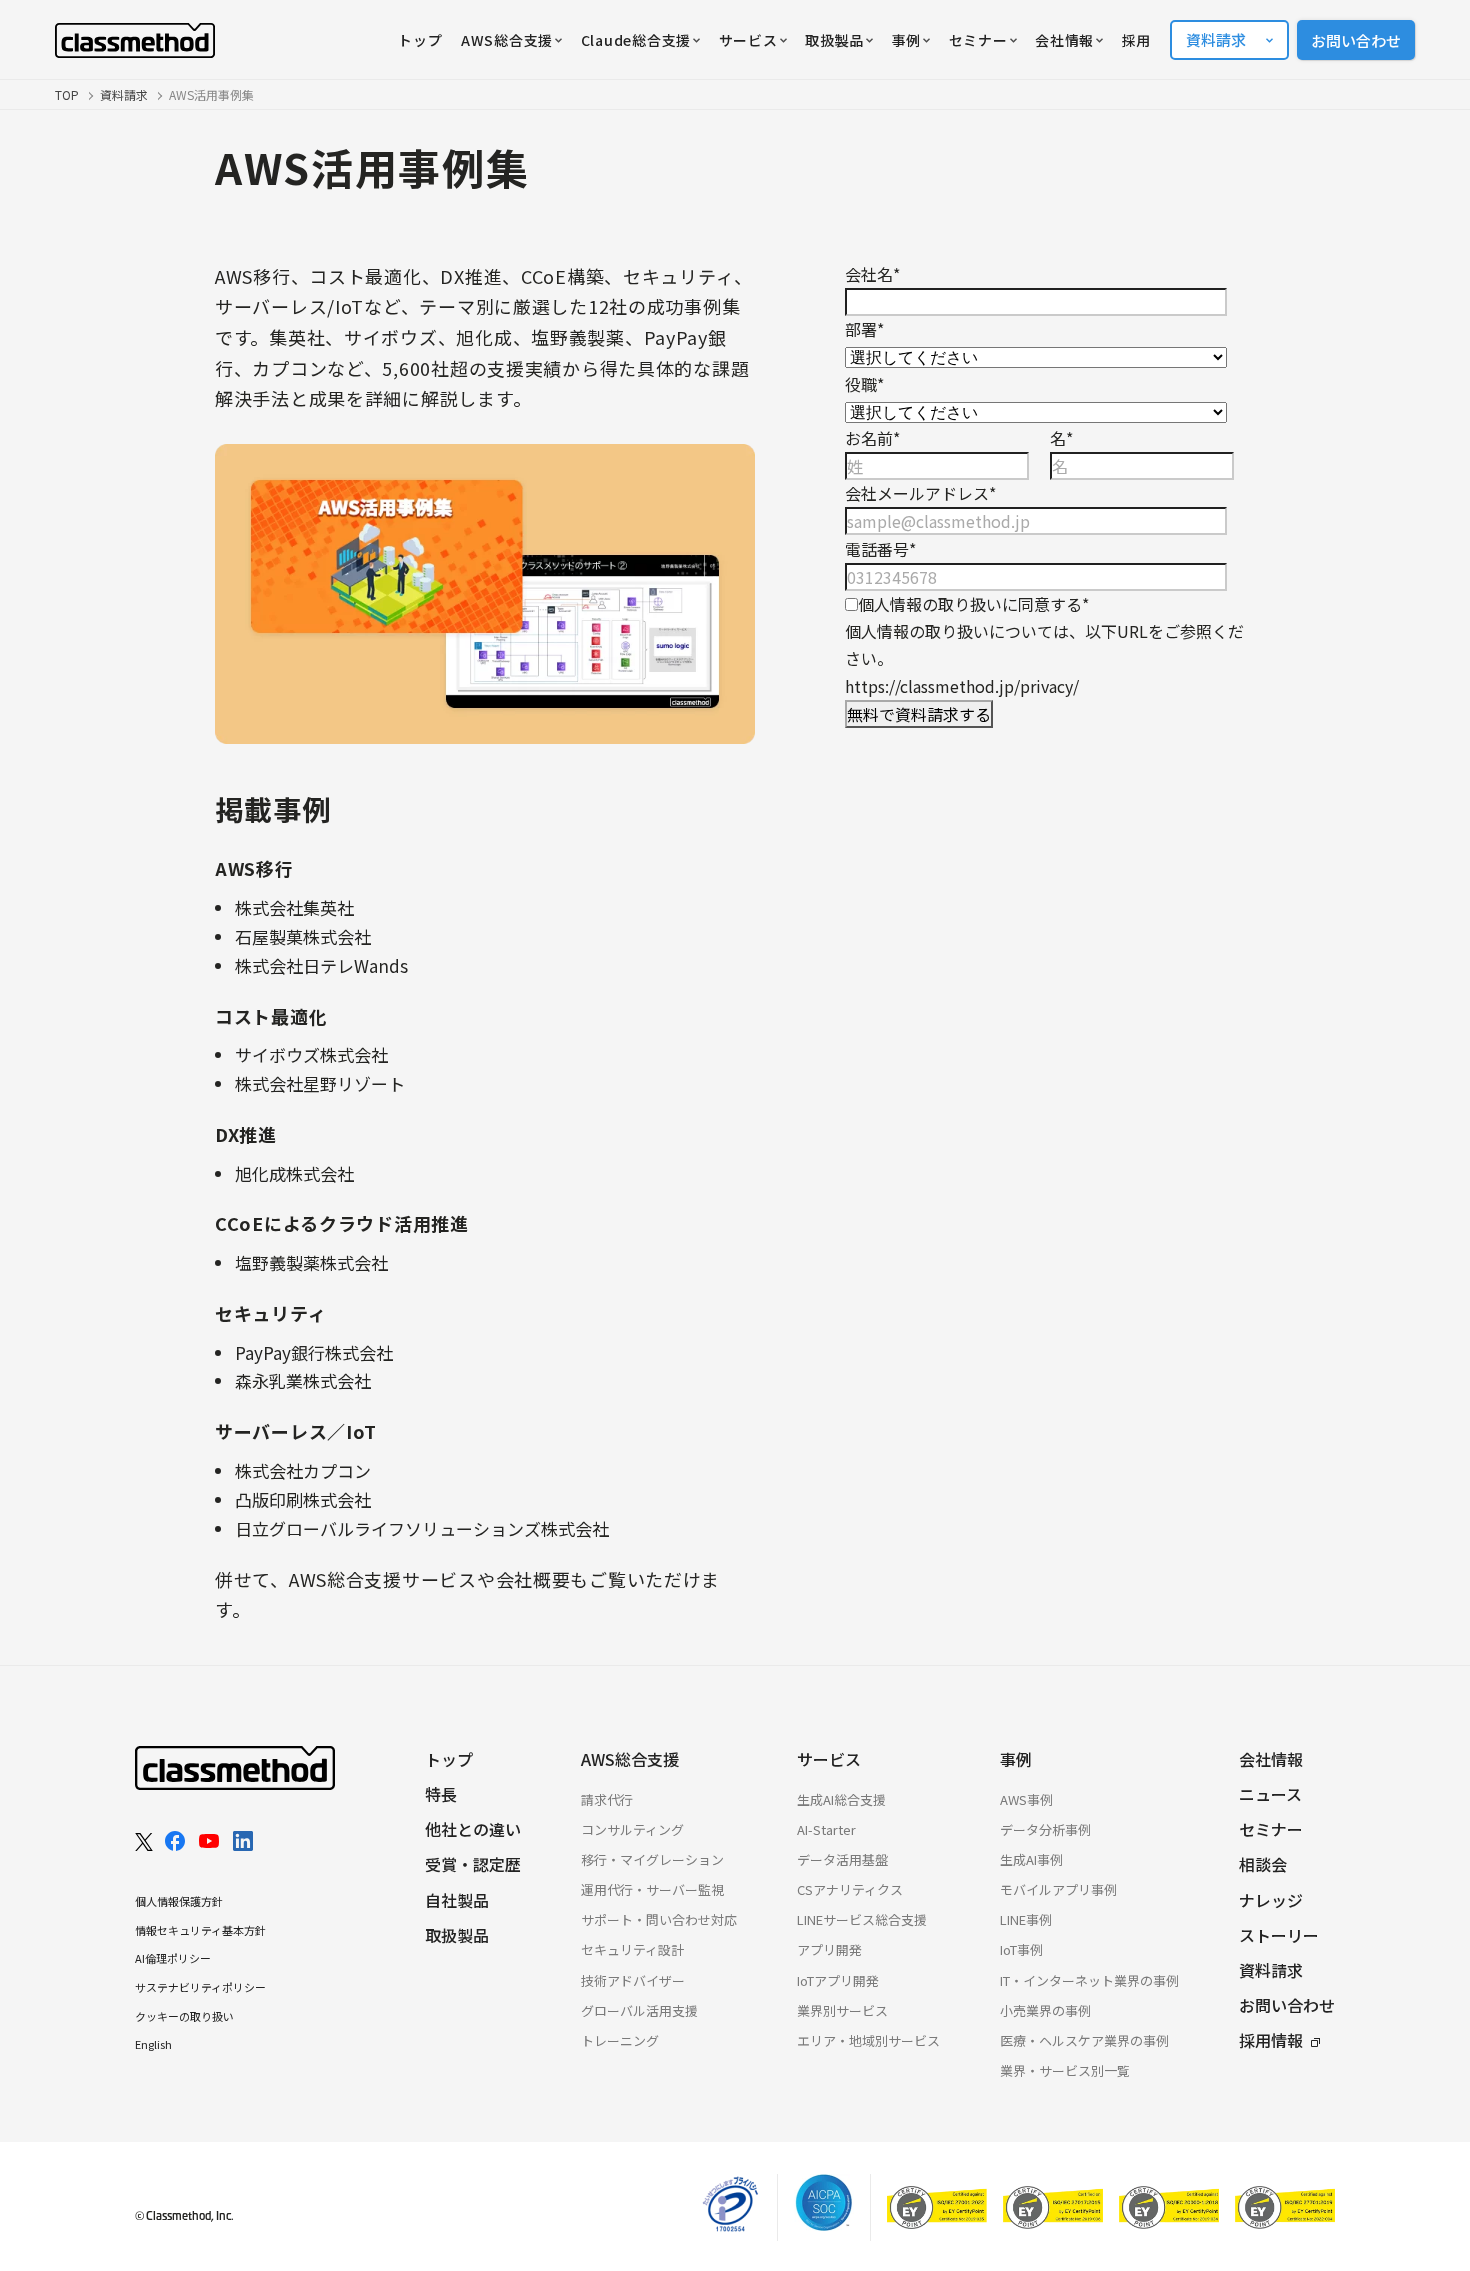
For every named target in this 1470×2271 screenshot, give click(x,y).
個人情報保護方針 (179, 1901)
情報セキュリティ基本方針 (200, 1930)
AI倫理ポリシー (173, 1958)
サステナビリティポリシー (200, 1987)
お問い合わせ (1356, 40)
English (153, 2044)
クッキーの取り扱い (184, 2016)
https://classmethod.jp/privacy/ (962, 686)
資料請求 (124, 94)
